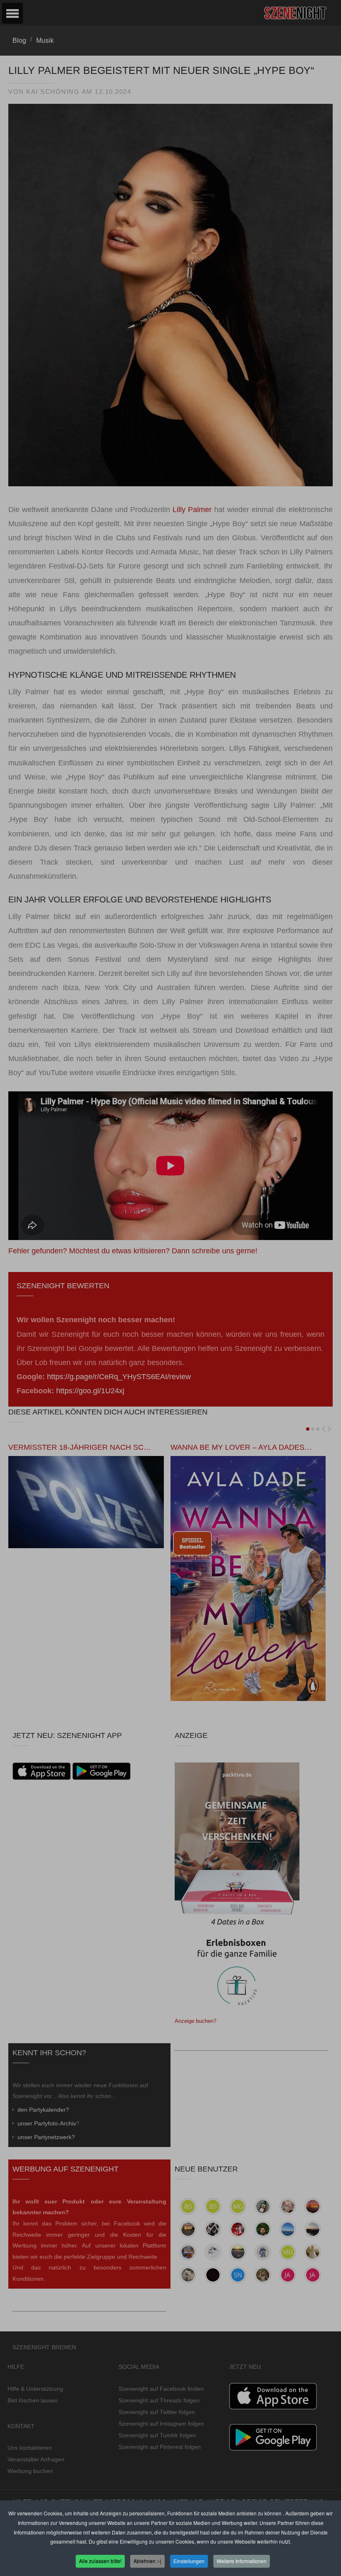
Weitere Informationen (242, 2561)
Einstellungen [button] (189, 2561)
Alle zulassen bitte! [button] (100, 2561)
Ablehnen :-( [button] (147, 2561)
